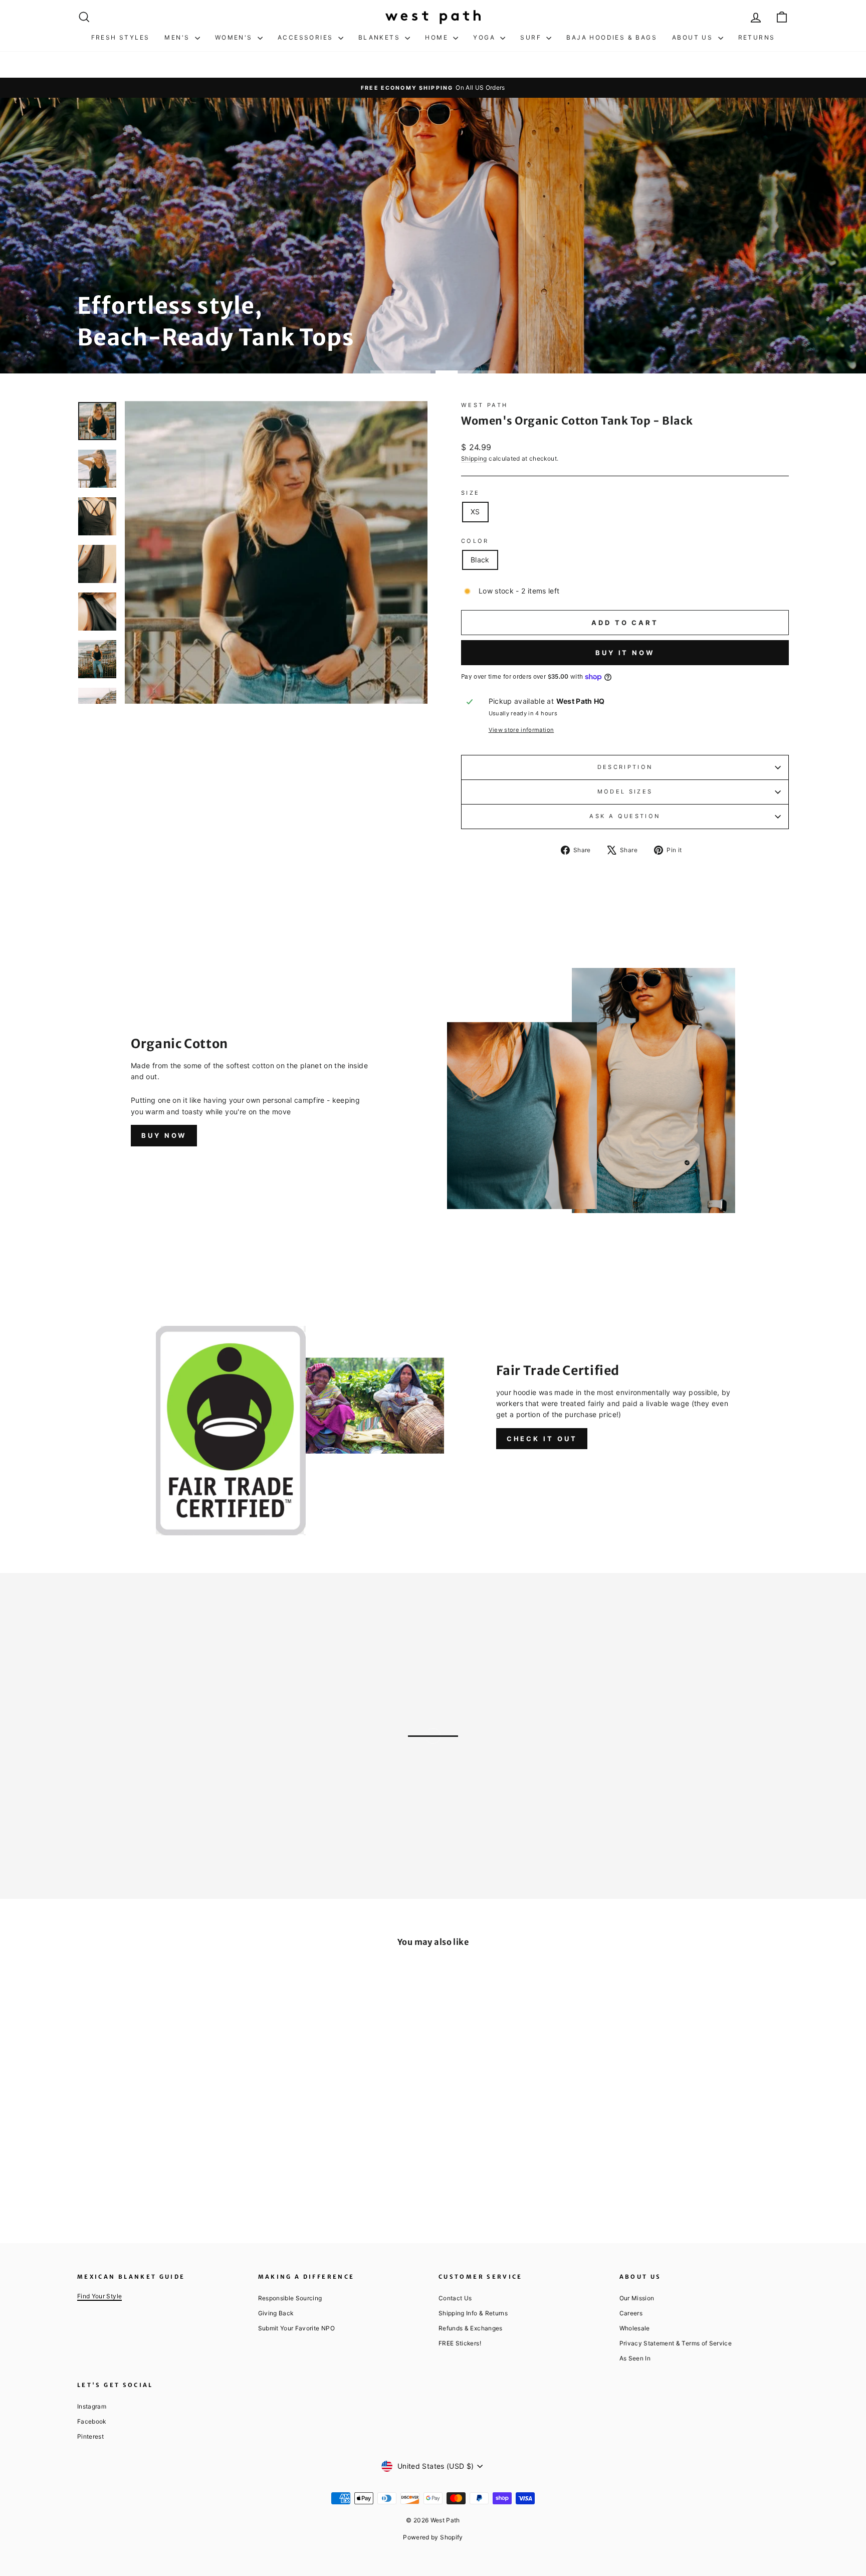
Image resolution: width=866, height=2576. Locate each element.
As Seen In (635, 2358)
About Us (694, 37)
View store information (521, 730)
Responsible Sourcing (290, 2298)
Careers (631, 2313)
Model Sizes (625, 791)
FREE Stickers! (460, 2343)
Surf (532, 37)
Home (438, 37)
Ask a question (625, 816)
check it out (542, 1439)
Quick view (162, 2131)
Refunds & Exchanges (471, 2328)
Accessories (307, 37)
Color (475, 541)
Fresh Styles (121, 37)
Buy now (164, 1135)
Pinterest (90, 2436)
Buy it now (625, 653)
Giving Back (276, 2313)
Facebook (92, 2421)
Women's (235, 37)
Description (625, 767)
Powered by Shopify (433, 2537)
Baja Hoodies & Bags (612, 37)
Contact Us (455, 2298)
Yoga (485, 37)
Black (480, 560)
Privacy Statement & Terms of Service (676, 2343)
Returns (757, 37)
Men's (178, 37)
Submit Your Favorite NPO (296, 2328)
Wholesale (635, 2328)
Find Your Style (99, 2296)
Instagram (92, 2406)
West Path (484, 405)
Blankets (381, 37)
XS (475, 512)
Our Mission (637, 2298)
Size (470, 493)
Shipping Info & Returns (473, 2313)
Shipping (474, 458)
